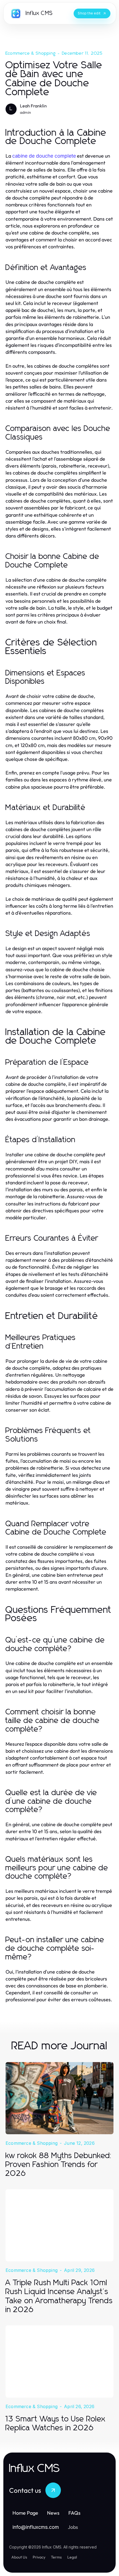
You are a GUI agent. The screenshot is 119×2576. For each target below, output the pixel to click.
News (53, 2513)
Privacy (39, 2557)
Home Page (25, 2513)
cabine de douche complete (44, 156)
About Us (19, 2557)
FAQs (74, 2513)
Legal (72, 2557)
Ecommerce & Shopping (31, 53)
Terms (56, 2557)
